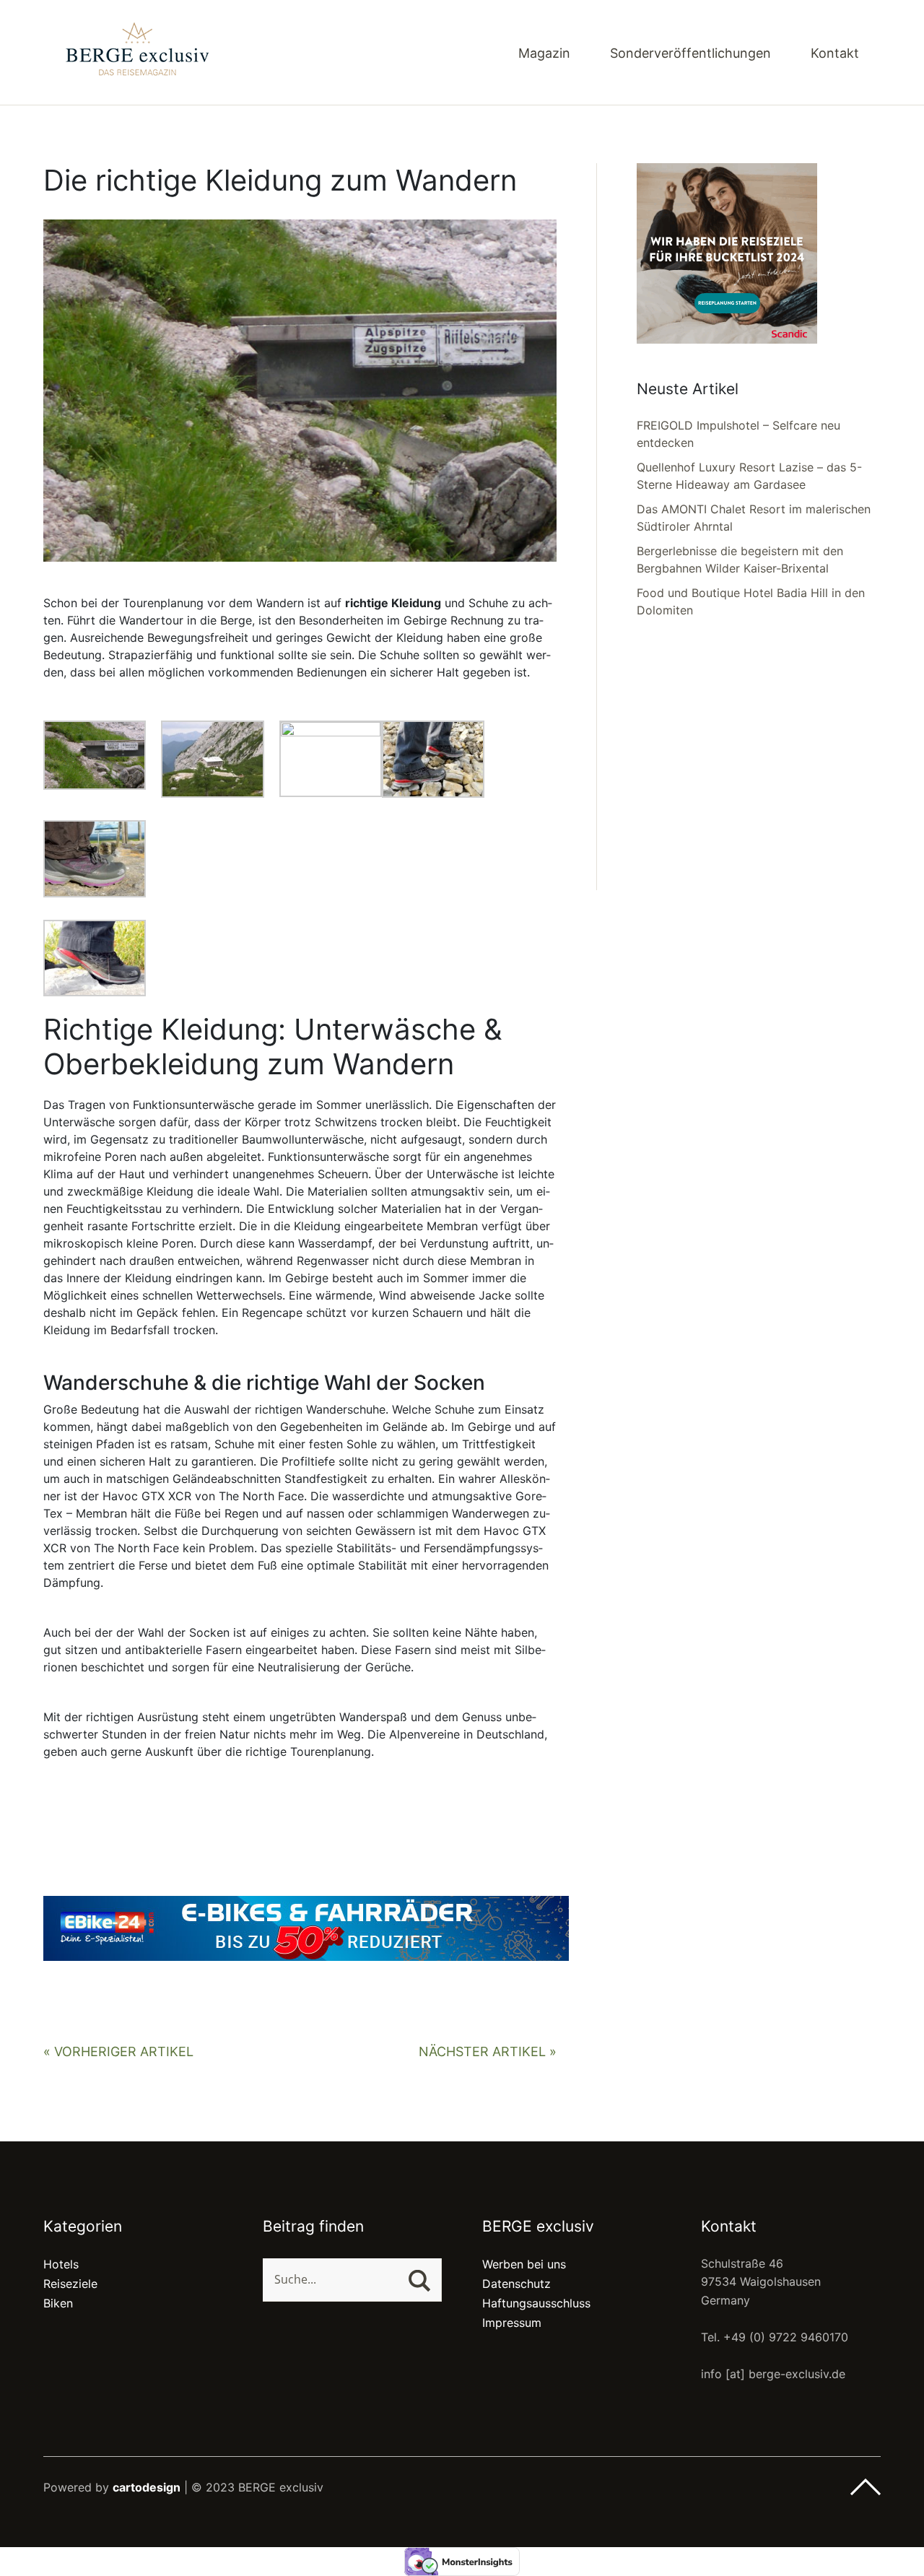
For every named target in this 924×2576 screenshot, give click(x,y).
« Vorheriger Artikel (118, 2051)
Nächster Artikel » (488, 2051)
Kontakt (835, 54)
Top (866, 2487)
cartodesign (147, 2487)
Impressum (512, 2323)
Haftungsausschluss (536, 2303)
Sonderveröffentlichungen (690, 54)
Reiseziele (70, 2284)
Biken (58, 2303)
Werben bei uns (524, 2264)
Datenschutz (517, 2284)
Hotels (61, 2264)
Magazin (544, 54)
